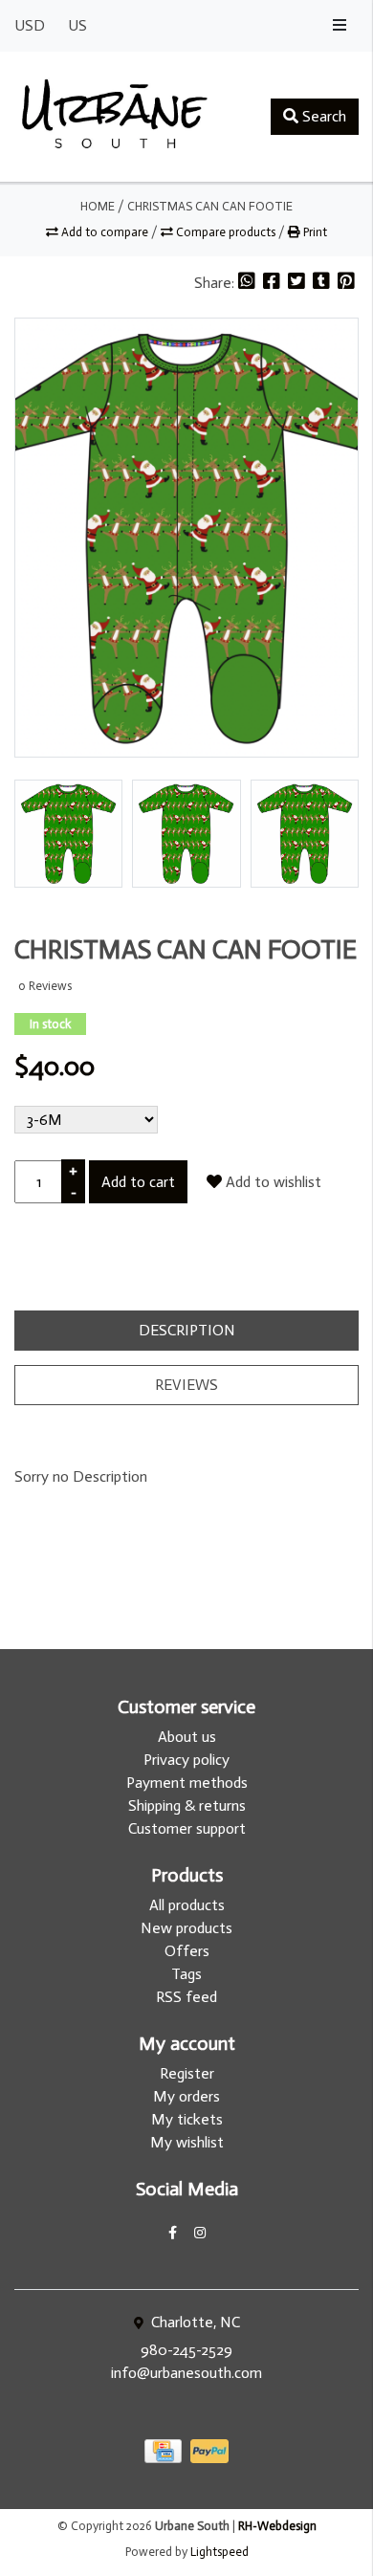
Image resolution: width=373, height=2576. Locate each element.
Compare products (226, 232)
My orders (186, 2096)
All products (187, 1905)
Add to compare (105, 232)
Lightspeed (219, 2552)
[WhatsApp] (249, 283)
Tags (186, 1974)
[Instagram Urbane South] (200, 2233)
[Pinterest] (346, 283)
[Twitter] (298, 283)
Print (314, 232)
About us (187, 1737)
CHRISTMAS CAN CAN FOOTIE (210, 206)
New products (186, 1928)
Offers (187, 1951)
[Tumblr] (323, 283)
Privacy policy (186, 1760)
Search (322, 116)
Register (187, 2073)
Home (98, 206)
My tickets (187, 2119)
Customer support (187, 1828)
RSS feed (186, 1997)
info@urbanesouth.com (186, 2373)
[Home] (115, 117)
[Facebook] (274, 283)
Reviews (186, 1385)
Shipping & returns (187, 1805)
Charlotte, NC (194, 2322)
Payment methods (187, 1783)
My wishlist (187, 2142)
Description (187, 1330)
